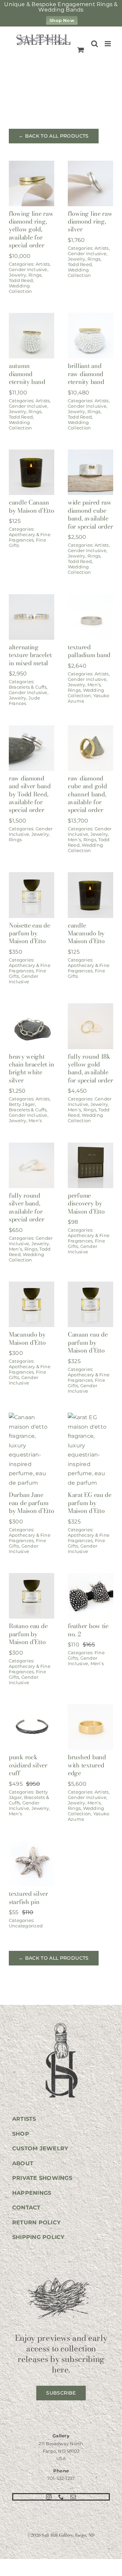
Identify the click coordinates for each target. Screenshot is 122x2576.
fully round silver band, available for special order (27, 1207)
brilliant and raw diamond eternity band (86, 374)
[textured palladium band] (90, 599)
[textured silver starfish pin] (32, 1845)
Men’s (94, 685)
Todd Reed (21, 280)
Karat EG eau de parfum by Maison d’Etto (90, 1503)
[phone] (61, 2497)
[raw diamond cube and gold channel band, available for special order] (90, 730)
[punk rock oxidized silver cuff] (32, 1709)
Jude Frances (24, 701)
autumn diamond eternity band (27, 374)
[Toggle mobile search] (95, 44)
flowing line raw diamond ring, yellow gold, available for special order (31, 230)
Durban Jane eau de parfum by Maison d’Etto (32, 1503)
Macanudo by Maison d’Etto (27, 1338)
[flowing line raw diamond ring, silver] (90, 165)
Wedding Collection (20, 288)
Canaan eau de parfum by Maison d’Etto (88, 1342)
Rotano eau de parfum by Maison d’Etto (28, 1634)
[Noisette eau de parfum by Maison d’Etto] (32, 877)
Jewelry (18, 275)
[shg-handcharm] (61, 2023)
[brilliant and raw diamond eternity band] (90, 317)
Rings (35, 275)
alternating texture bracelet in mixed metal (30, 655)
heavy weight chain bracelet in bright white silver (31, 1068)
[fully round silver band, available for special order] (32, 1147)
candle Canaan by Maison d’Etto (32, 506)
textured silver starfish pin (28, 1898)
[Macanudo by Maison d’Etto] (32, 1286)
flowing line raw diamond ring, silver (90, 222)
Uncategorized (26, 1926)
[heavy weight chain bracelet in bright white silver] (32, 1008)
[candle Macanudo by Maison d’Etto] (90, 877)
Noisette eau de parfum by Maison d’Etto (29, 933)
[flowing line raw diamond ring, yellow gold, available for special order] (32, 165)
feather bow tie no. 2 (88, 1630)
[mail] (73, 2497)
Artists (43, 264)
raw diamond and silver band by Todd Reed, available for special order (30, 794)
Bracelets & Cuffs (28, 687)
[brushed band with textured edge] (90, 1709)
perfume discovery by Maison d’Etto (86, 1203)
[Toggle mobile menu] (108, 44)
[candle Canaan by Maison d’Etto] (32, 454)
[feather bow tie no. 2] (90, 1578)
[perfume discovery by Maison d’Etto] (90, 1147)
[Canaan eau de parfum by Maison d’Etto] (90, 1286)
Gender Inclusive (28, 269)
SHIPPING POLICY (38, 2237)
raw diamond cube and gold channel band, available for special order (87, 794)
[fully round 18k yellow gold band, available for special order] (90, 1008)
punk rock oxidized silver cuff (28, 1765)
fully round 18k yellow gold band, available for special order (90, 1068)
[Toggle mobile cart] (81, 50)
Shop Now (62, 20)
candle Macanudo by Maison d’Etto (86, 933)
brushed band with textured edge (87, 1765)
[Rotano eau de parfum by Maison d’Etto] (32, 1578)
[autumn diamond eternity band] (32, 317)
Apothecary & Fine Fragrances (30, 537)
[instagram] (49, 2497)
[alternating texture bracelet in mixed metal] (32, 599)
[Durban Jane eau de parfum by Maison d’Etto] (32, 1417)
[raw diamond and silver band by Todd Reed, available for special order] (32, 730)
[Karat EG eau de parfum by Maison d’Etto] (90, 1417)
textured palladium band (89, 651)
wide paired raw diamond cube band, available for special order (90, 514)
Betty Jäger (22, 1104)
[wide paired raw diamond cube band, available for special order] (90, 454)
